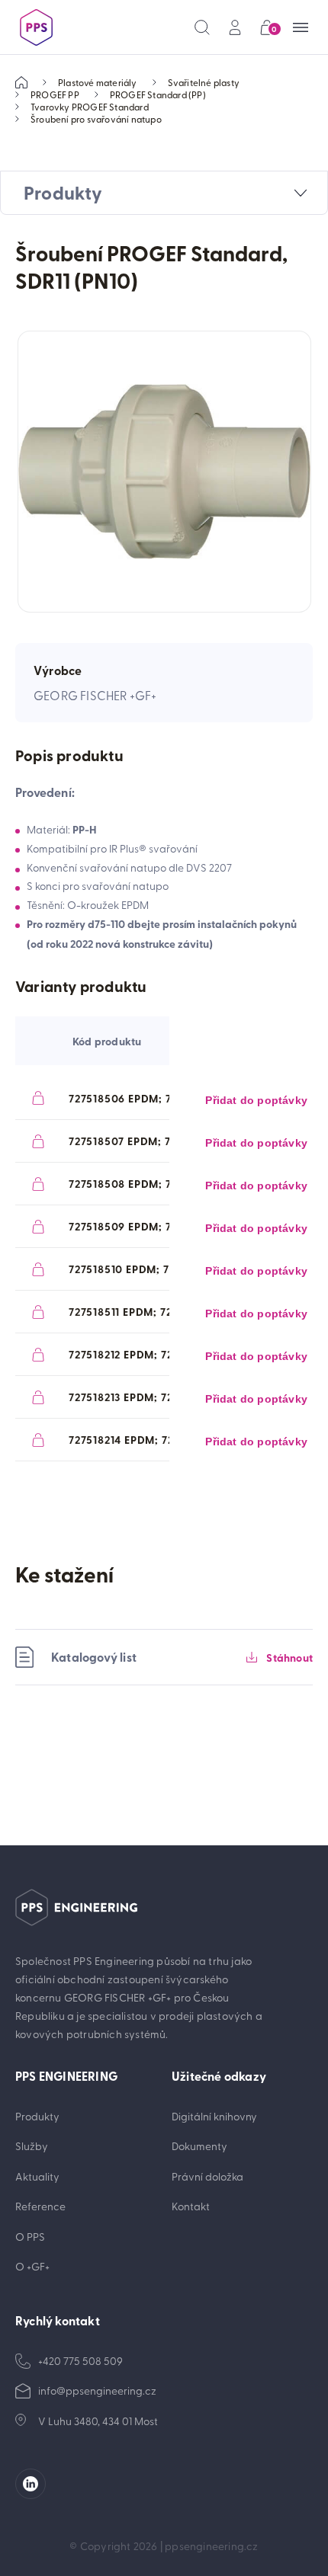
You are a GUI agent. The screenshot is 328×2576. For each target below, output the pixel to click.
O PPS (30, 2237)
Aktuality (37, 2176)
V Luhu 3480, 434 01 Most (98, 2421)
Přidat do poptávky (256, 1100)
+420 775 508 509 (80, 2361)
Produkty (37, 2116)
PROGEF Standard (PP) (158, 94)
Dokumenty (199, 2146)
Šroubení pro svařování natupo (96, 119)
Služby (32, 2146)
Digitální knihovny (214, 2116)
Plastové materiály (98, 82)
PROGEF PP (55, 94)
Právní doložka (207, 2176)
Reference (40, 2206)
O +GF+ (32, 2266)
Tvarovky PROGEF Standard (90, 107)
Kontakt (191, 2206)
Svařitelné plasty (204, 82)
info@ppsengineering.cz (97, 2390)
